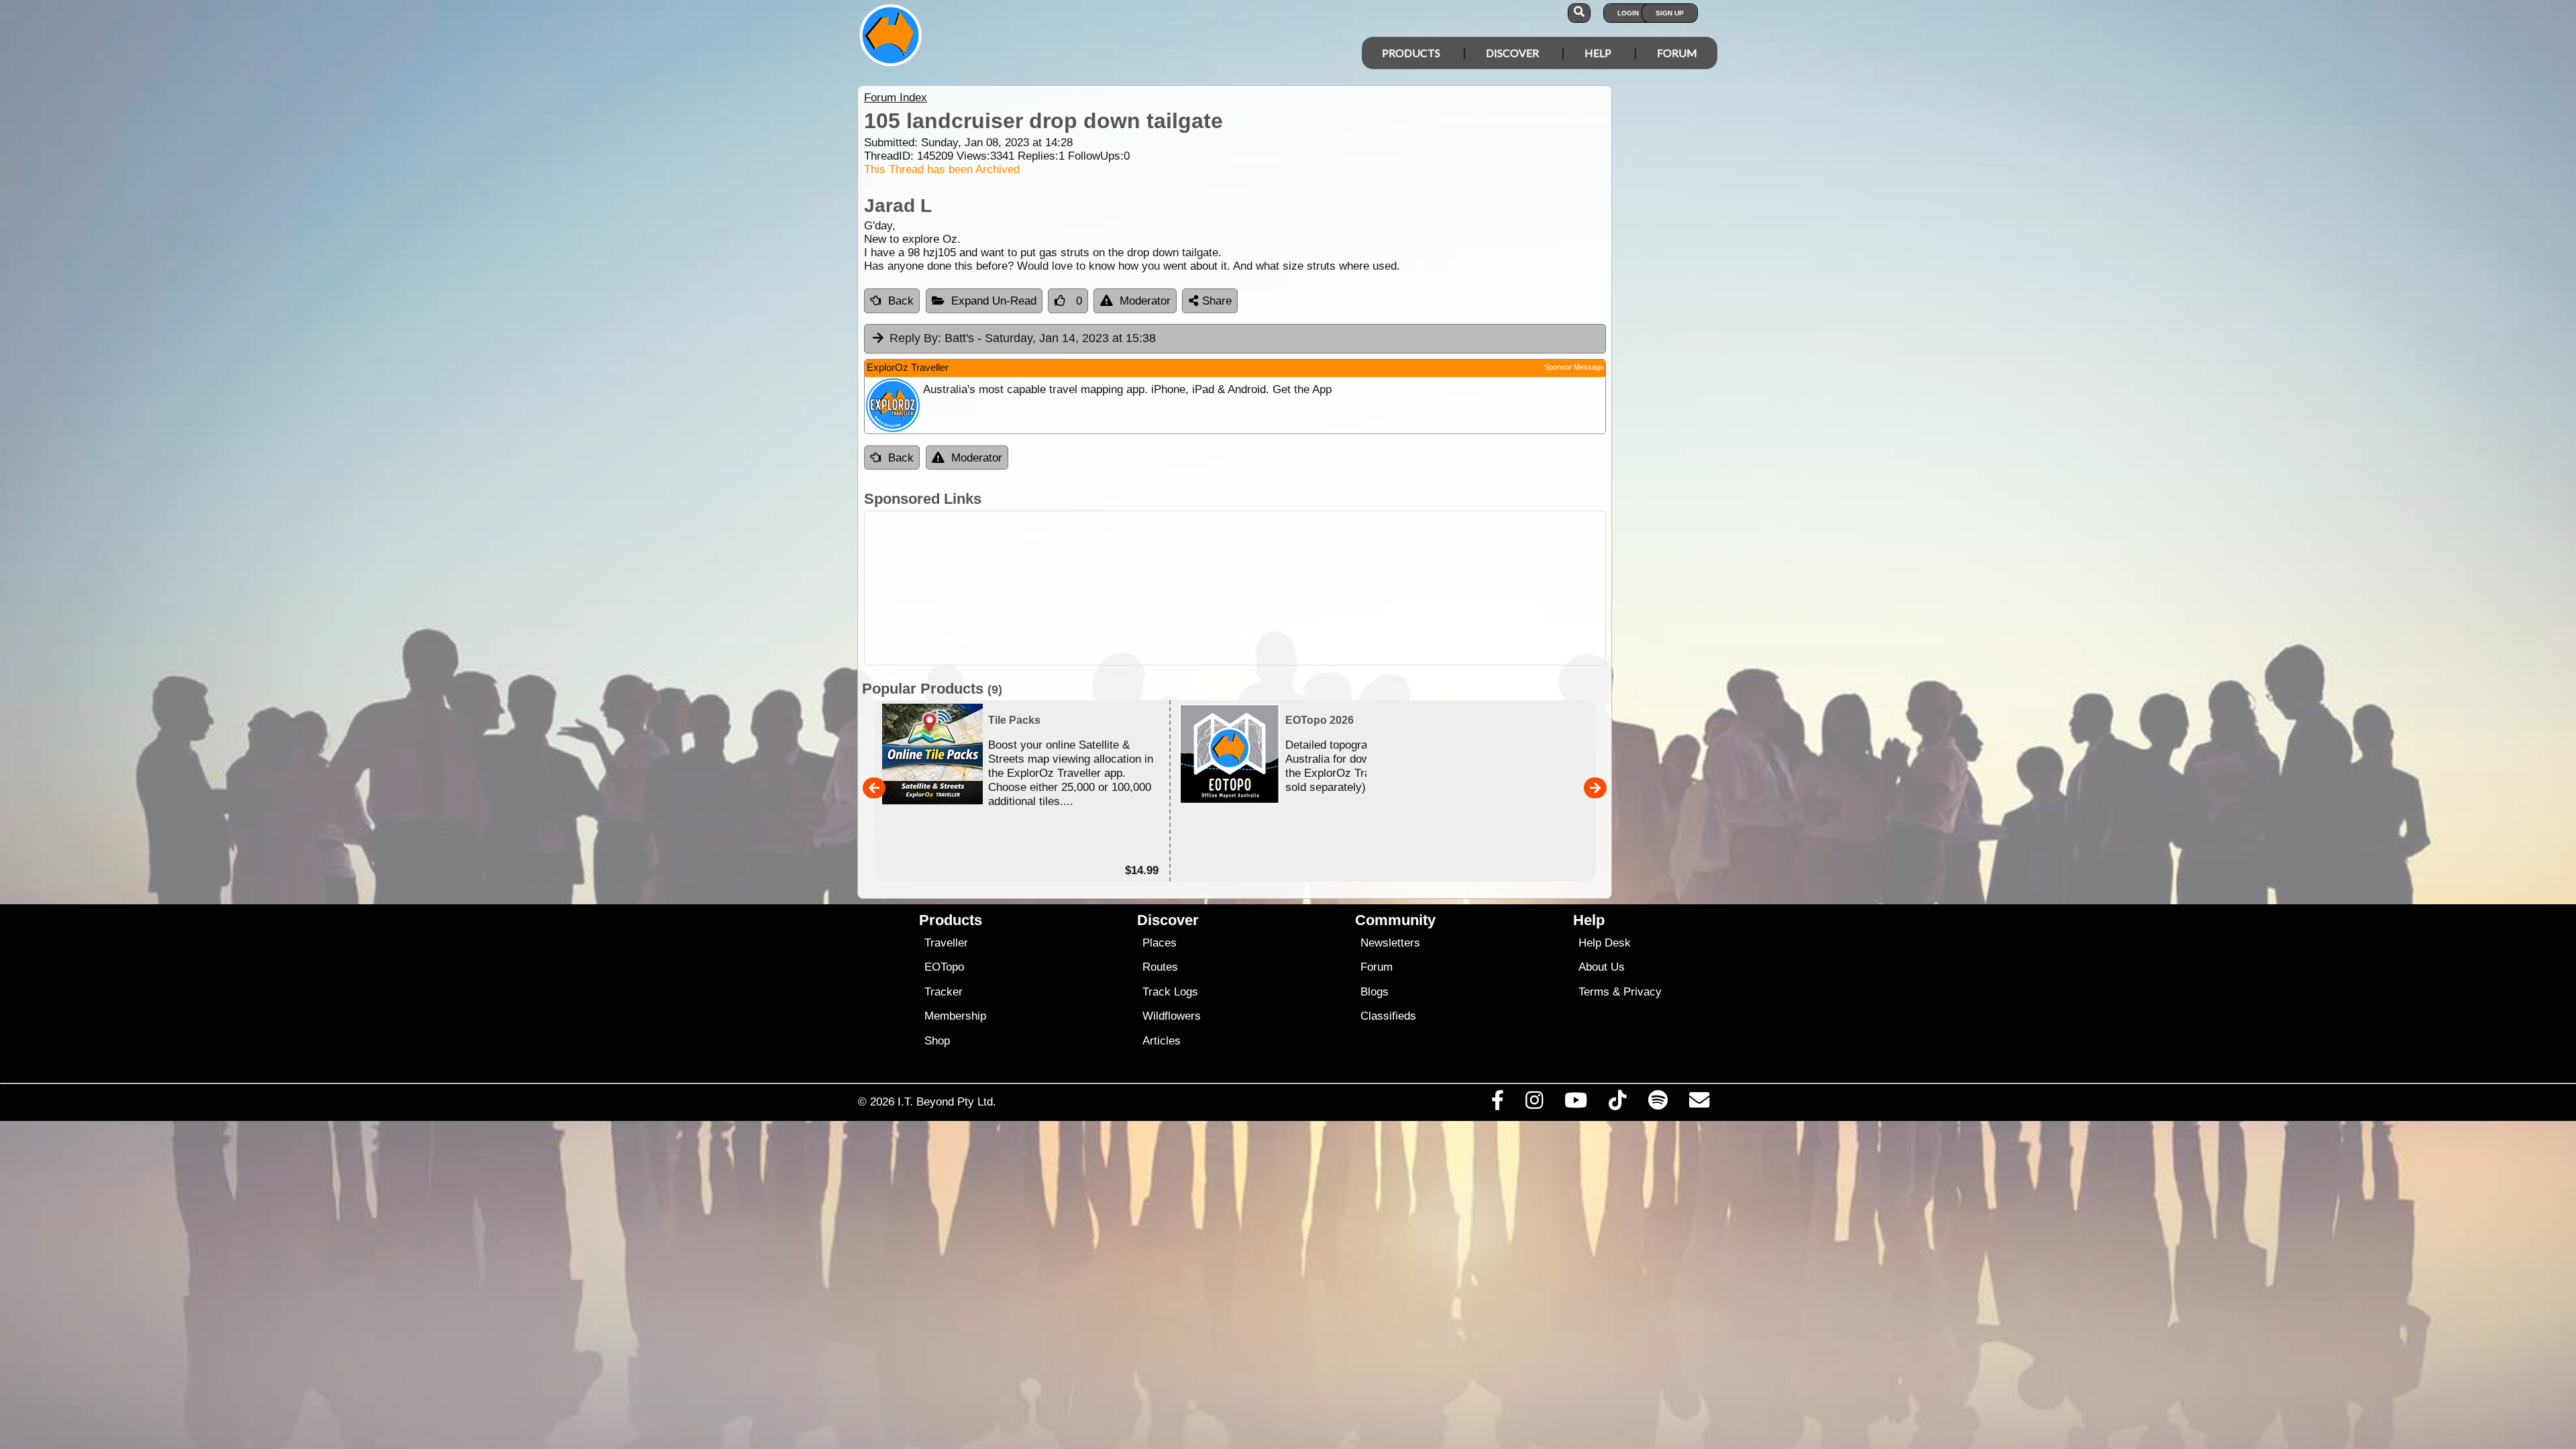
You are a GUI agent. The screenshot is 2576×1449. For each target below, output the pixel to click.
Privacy (1643, 992)
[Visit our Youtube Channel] (1576, 1104)
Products (1411, 53)
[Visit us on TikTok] (1618, 1104)
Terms (1594, 992)
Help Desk (1605, 943)
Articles (1162, 1041)
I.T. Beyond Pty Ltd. (947, 1102)
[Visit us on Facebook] (1497, 1104)
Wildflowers (1172, 1016)
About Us (1602, 967)
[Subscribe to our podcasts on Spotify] (1658, 1104)
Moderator (1145, 301)
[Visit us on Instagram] (1534, 1104)
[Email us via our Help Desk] (1699, 1104)
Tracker (944, 992)
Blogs (1375, 992)
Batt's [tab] (1023, 338)
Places (1160, 943)
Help (1598, 53)
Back (901, 301)
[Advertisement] (1300, 588)
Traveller (946, 943)
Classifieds (1388, 1016)
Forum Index (896, 98)
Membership (955, 1016)
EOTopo (944, 967)
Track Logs (1170, 992)
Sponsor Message (1574, 367)
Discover (1512, 53)
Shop (937, 1041)
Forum (1677, 53)
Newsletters (1390, 943)
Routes (1160, 967)
